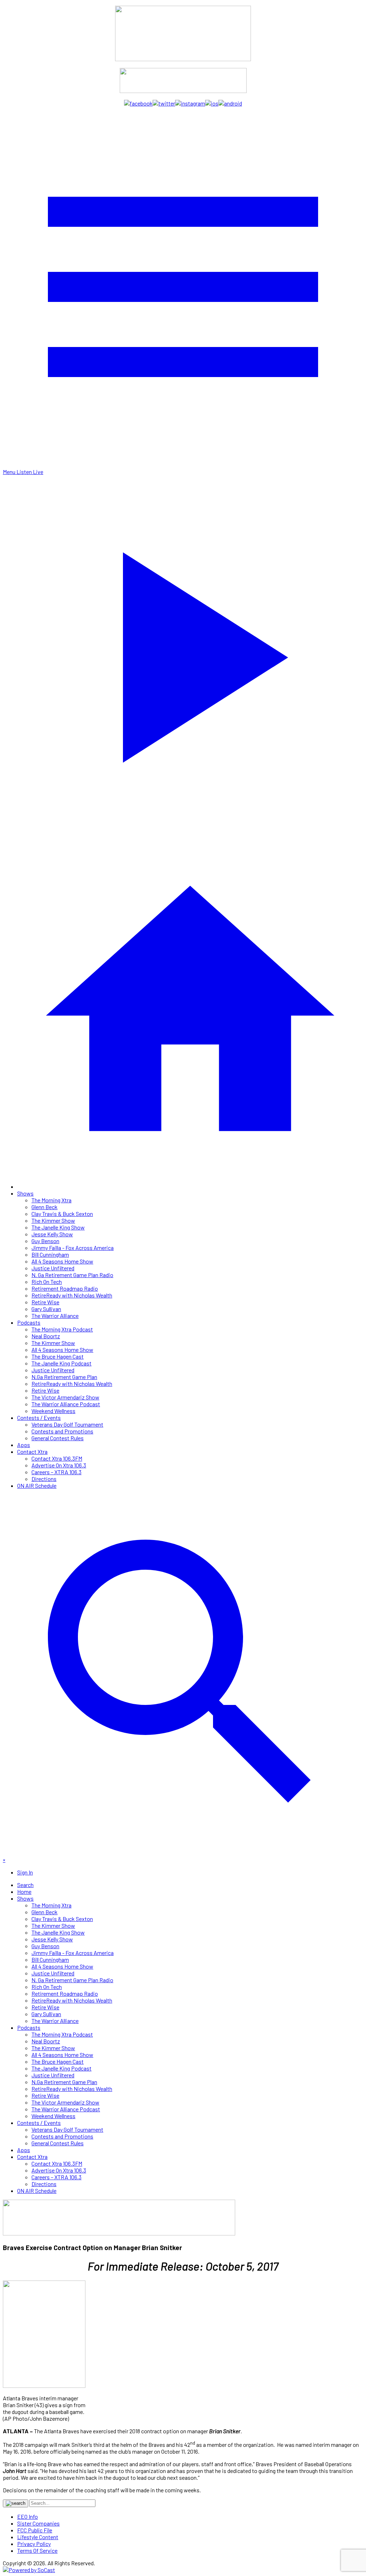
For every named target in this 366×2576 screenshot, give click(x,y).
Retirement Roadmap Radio (65, 1288)
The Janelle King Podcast (61, 1363)
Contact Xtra (32, 1451)
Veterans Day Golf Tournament (67, 1424)
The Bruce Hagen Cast (58, 1356)
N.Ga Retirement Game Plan (64, 1377)
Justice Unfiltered (53, 1268)
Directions (44, 1479)
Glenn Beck (44, 1207)
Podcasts (29, 1322)
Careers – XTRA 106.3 (56, 1472)
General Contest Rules (58, 1438)
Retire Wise (45, 1302)
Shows (25, 1193)
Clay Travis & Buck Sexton (62, 1214)
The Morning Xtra (51, 1200)
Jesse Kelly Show (52, 1234)
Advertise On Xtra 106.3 (59, 1465)
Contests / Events (39, 1417)
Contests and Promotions (62, 1431)
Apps (24, 1445)
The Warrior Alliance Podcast (66, 1404)
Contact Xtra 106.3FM (57, 1458)
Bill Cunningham (50, 1254)
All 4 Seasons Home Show (62, 1261)
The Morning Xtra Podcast (62, 1329)
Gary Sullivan (46, 1309)
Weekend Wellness (53, 1411)
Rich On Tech (47, 1282)
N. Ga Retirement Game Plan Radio (72, 1275)
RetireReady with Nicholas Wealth (72, 1295)
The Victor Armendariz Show (65, 1397)
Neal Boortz (46, 1336)
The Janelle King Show (58, 1227)
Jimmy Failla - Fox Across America (73, 1248)
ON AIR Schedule (37, 1485)
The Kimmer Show (53, 1220)
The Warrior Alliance (55, 1316)
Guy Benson (45, 1241)
